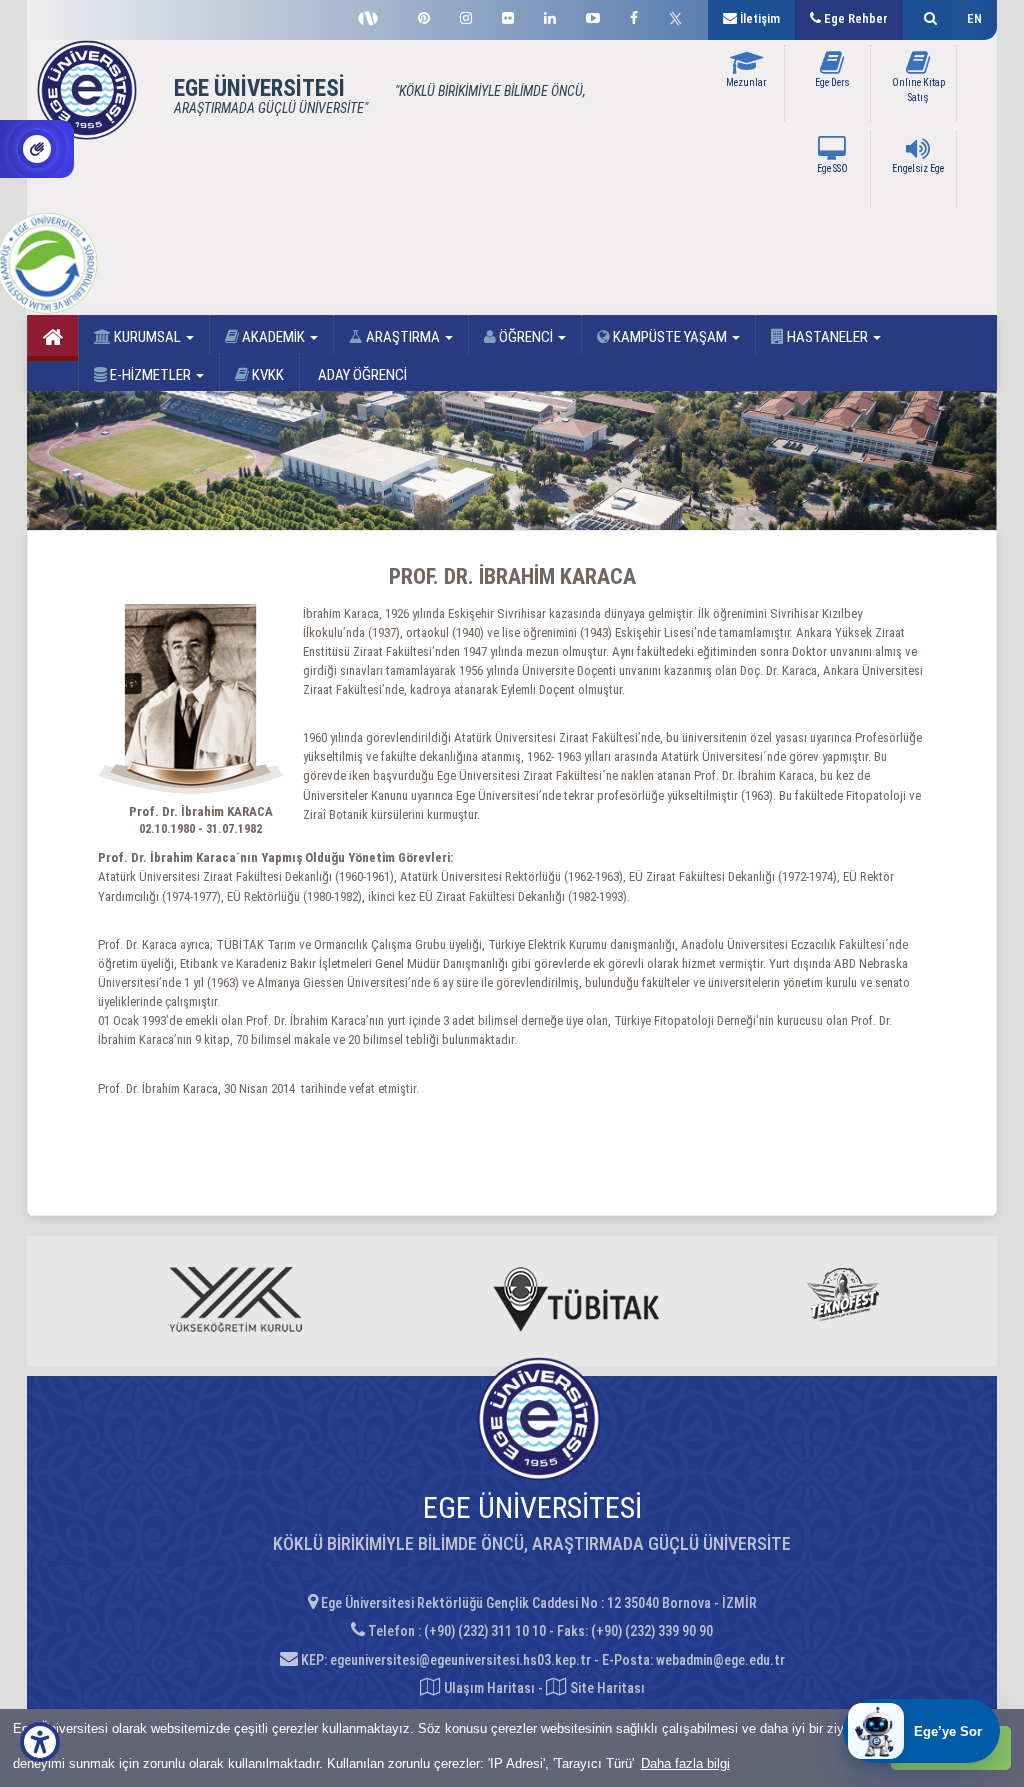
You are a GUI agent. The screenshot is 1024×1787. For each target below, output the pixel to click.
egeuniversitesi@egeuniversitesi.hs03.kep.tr (460, 1660)
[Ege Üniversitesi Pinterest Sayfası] (424, 15)
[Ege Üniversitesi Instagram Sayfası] (466, 15)
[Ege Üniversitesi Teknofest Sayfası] (373, 16)
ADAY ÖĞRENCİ (361, 375)
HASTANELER (827, 337)
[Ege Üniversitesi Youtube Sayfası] (593, 15)
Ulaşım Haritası (488, 1688)
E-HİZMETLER (150, 375)
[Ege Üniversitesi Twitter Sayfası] (680, 16)
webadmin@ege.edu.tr (720, 1660)
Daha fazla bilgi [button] (685, 1763)
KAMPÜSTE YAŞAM (670, 337)
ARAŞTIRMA (403, 337)
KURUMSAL (147, 337)
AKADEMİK (273, 337)
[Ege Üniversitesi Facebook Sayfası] (634, 15)
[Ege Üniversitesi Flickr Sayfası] (508, 15)
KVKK (266, 375)
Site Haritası (606, 1688)
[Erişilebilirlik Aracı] (40, 1742)
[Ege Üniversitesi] (927, 20)
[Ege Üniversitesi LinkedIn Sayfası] (550, 15)
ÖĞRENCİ (526, 337)
